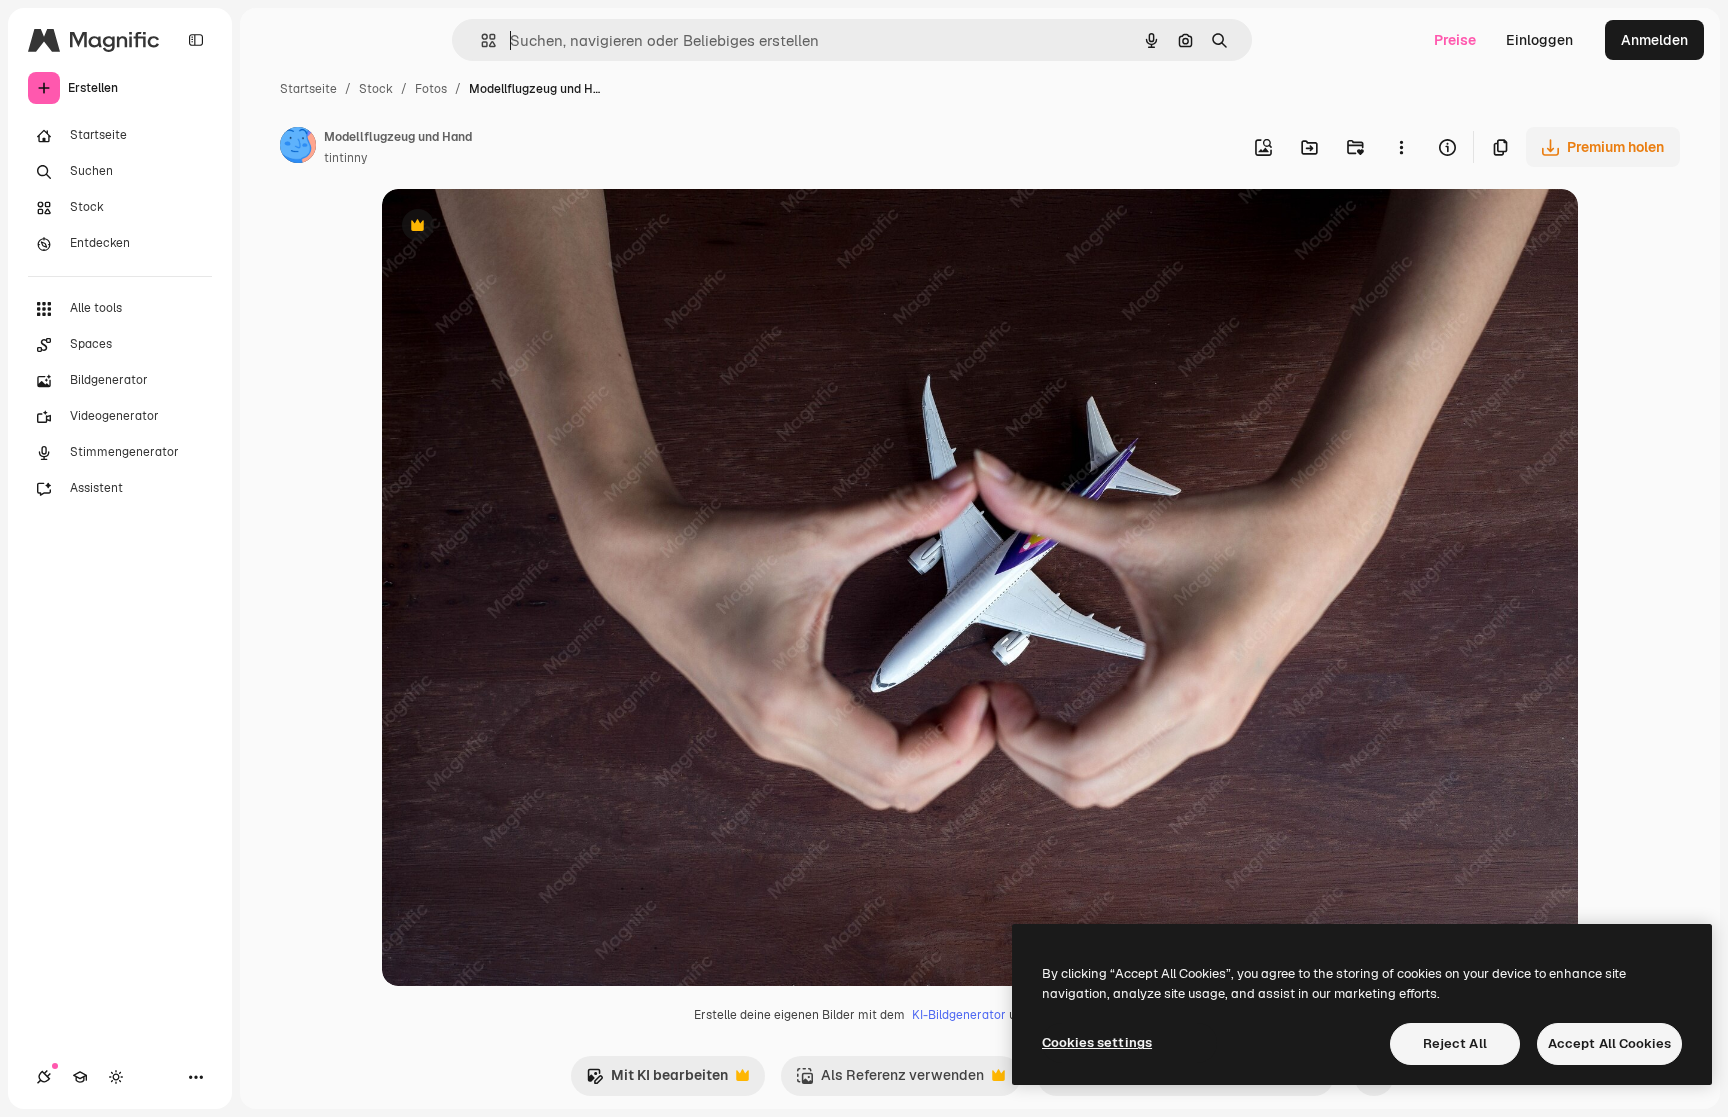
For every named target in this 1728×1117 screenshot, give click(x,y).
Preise (1455, 40)
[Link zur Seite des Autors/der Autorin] (298, 148)
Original (510, 227)
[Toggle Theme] (116, 1077)
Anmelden (1654, 40)
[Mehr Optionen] (1401, 147)
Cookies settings (1097, 1042)
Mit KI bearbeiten (657, 1080)
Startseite (308, 89)
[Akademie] (80, 1077)
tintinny (345, 158)
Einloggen (1539, 40)
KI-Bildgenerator (959, 1015)
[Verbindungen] (44, 1077)
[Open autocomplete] (480, 40)
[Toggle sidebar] (196, 40)
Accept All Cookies (1609, 1043)
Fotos (431, 89)
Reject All (1455, 1043)
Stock (376, 89)
